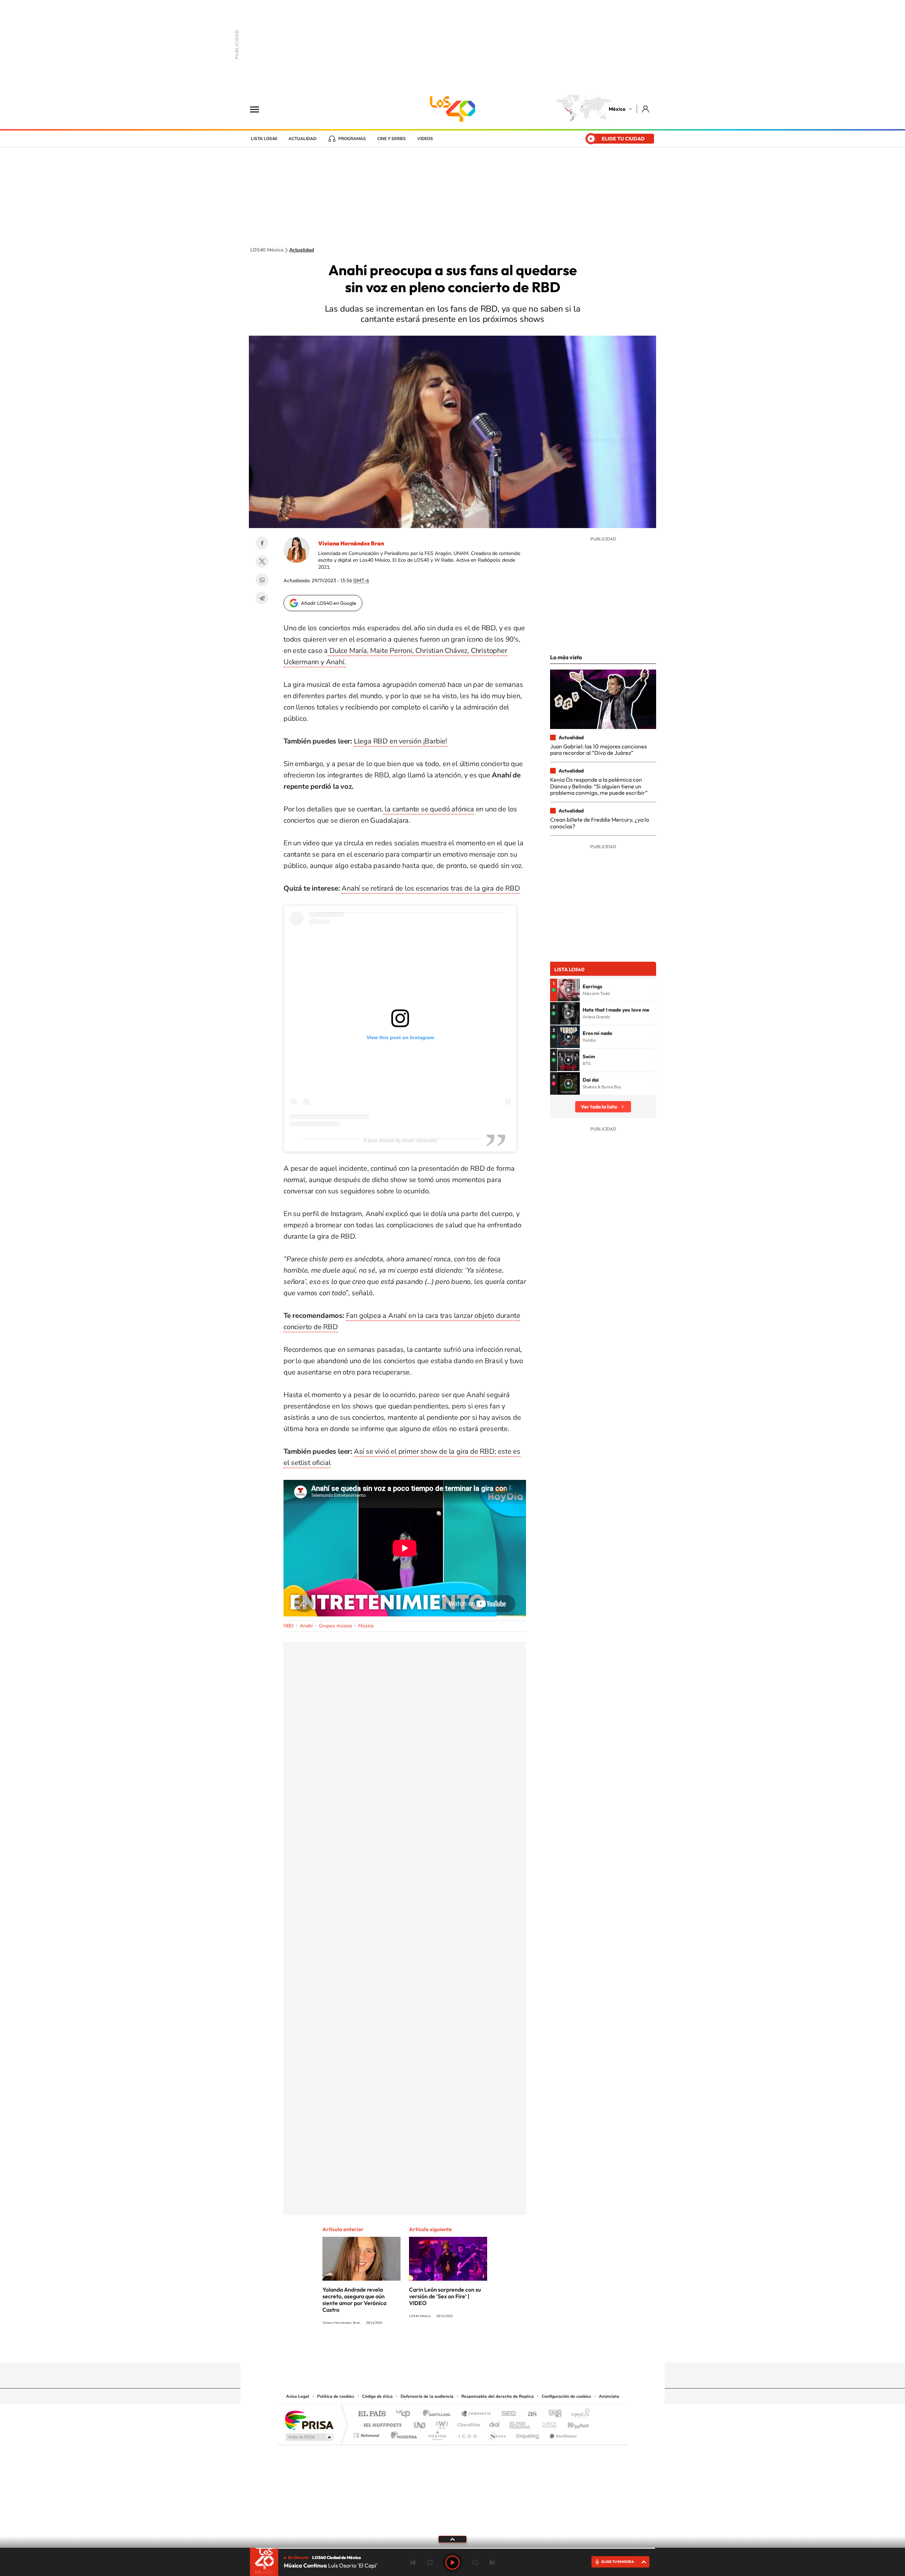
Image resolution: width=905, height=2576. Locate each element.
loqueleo (528, 2434)
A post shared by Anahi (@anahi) (400, 1140)
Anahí (306, 1626)
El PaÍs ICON (467, 2434)
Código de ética (377, 2396)
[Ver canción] (568, 990)
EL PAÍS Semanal (521, 2423)
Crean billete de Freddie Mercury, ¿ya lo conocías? (600, 823)
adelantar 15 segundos (475, 2563)
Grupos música (335, 1626)
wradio (441, 2423)
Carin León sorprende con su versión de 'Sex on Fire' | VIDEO (445, 2296)
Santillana (439, 2414)
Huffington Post (381, 2423)
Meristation (562, 2434)
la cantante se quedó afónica (429, 809)
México (617, 109)
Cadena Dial (495, 2423)
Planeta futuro (547, 2423)
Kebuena (572, 2423)
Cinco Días (468, 2423)
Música (366, 1626)
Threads (488, 2349)
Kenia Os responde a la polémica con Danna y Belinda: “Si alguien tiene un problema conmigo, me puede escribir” (599, 786)
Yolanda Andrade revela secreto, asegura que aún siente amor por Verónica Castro (354, 2300)
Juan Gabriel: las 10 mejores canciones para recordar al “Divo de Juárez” (599, 749)
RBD (288, 1626)
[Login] (646, 109)
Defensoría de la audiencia (427, 2396)
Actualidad (302, 139)
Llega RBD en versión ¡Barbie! (401, 741)
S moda (497, 2434)
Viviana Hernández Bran (351, 543)
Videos (425, 139)
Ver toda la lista (599, 1107)
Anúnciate (609, 2396)
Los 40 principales (406, 2414)
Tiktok (417, 2349)
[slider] (452, 2548)
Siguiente (492, 2563)
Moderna (402, 2434)
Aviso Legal (298, 2396)
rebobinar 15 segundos (430, 2563)
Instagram (445, 2349)
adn (552, 2414)
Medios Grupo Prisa (309, 2437)
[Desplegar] (452, 2539)
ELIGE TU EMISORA (618, 2562)
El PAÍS (372, 2414)
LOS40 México (452, 109)
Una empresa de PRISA (309, 2420)
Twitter (262, 561)
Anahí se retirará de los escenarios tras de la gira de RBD (431, 888)
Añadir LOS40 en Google (329, 603)
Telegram (262, 598)
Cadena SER (507, 2414)
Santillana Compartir (476, 2414)
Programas (352, 139)
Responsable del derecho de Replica (498, 2396)
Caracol (578, 2414)
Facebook (262, 543)
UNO (420, 2423)
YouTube (431, 2349)
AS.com (529, 2414)
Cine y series (392, 139)
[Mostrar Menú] (259, 109)
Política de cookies (336, 2396)
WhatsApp (262, 580)
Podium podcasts (437, 2434)
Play (452, 2563)
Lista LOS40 (264, 139)
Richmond (367, 2434)
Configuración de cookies (566, 2396)
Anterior (413, 2563)
